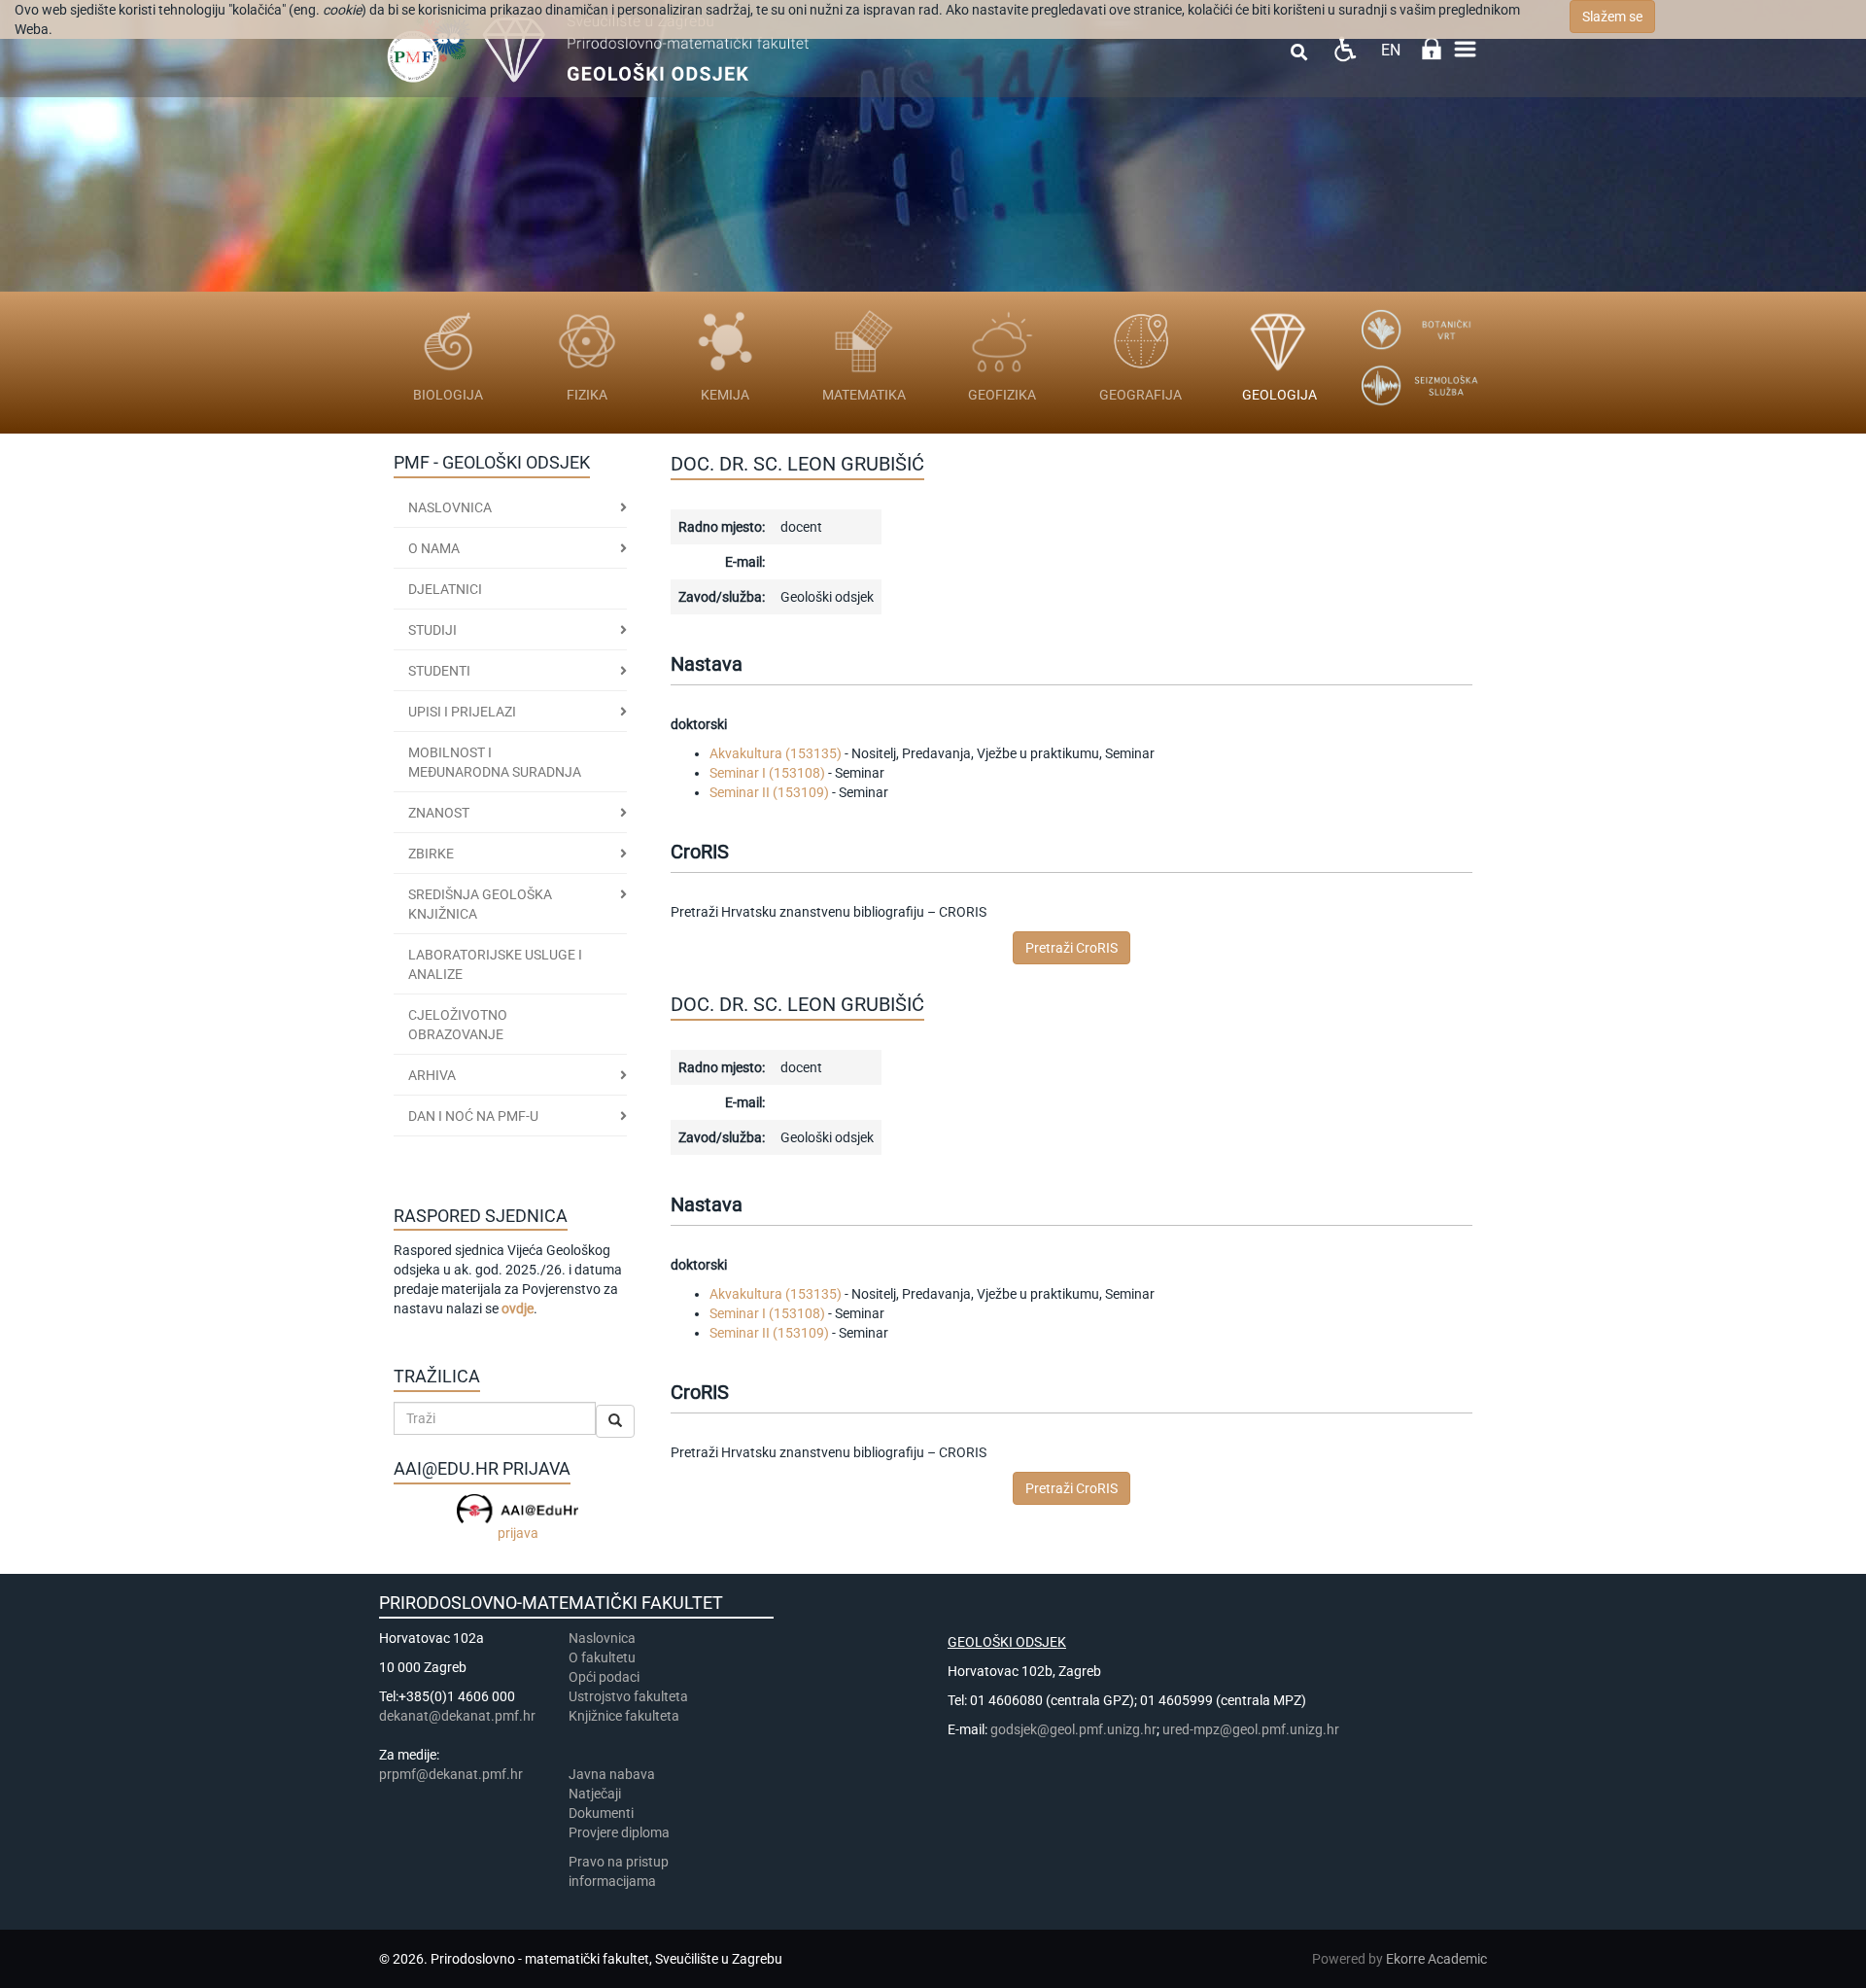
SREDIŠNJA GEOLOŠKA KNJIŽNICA (480, 904)
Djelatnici (445, 589)
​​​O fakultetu (602, 1657)
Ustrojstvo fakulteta (628, 1696)
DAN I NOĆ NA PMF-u (473, 1116)
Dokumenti (601, 1813)
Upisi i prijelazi (462, 712)
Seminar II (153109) (769, 792)
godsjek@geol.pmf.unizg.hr (1073, 1729)
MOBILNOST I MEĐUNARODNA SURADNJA (495, 762)
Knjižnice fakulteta (624, 1716)
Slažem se (1612, 17)
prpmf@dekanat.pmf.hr (451, 1774)
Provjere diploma (619, 1832)
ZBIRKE (431, 854)
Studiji (432, 630)
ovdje (518, 1308)
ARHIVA (432, 1075)
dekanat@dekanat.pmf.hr (457, 1716)
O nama (434, 548)
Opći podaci (604, 1677)
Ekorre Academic (1436, 1959)
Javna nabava (612, 1774)
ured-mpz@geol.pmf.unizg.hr (1251, 1729)
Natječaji (595, 1794)
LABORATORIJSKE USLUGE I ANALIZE (495, 964)
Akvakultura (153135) (776, 753)
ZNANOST (439, 813)
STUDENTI (439, 671)
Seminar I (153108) (767, 773)
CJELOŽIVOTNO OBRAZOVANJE (458, 1025)
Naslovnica (450, 507)
